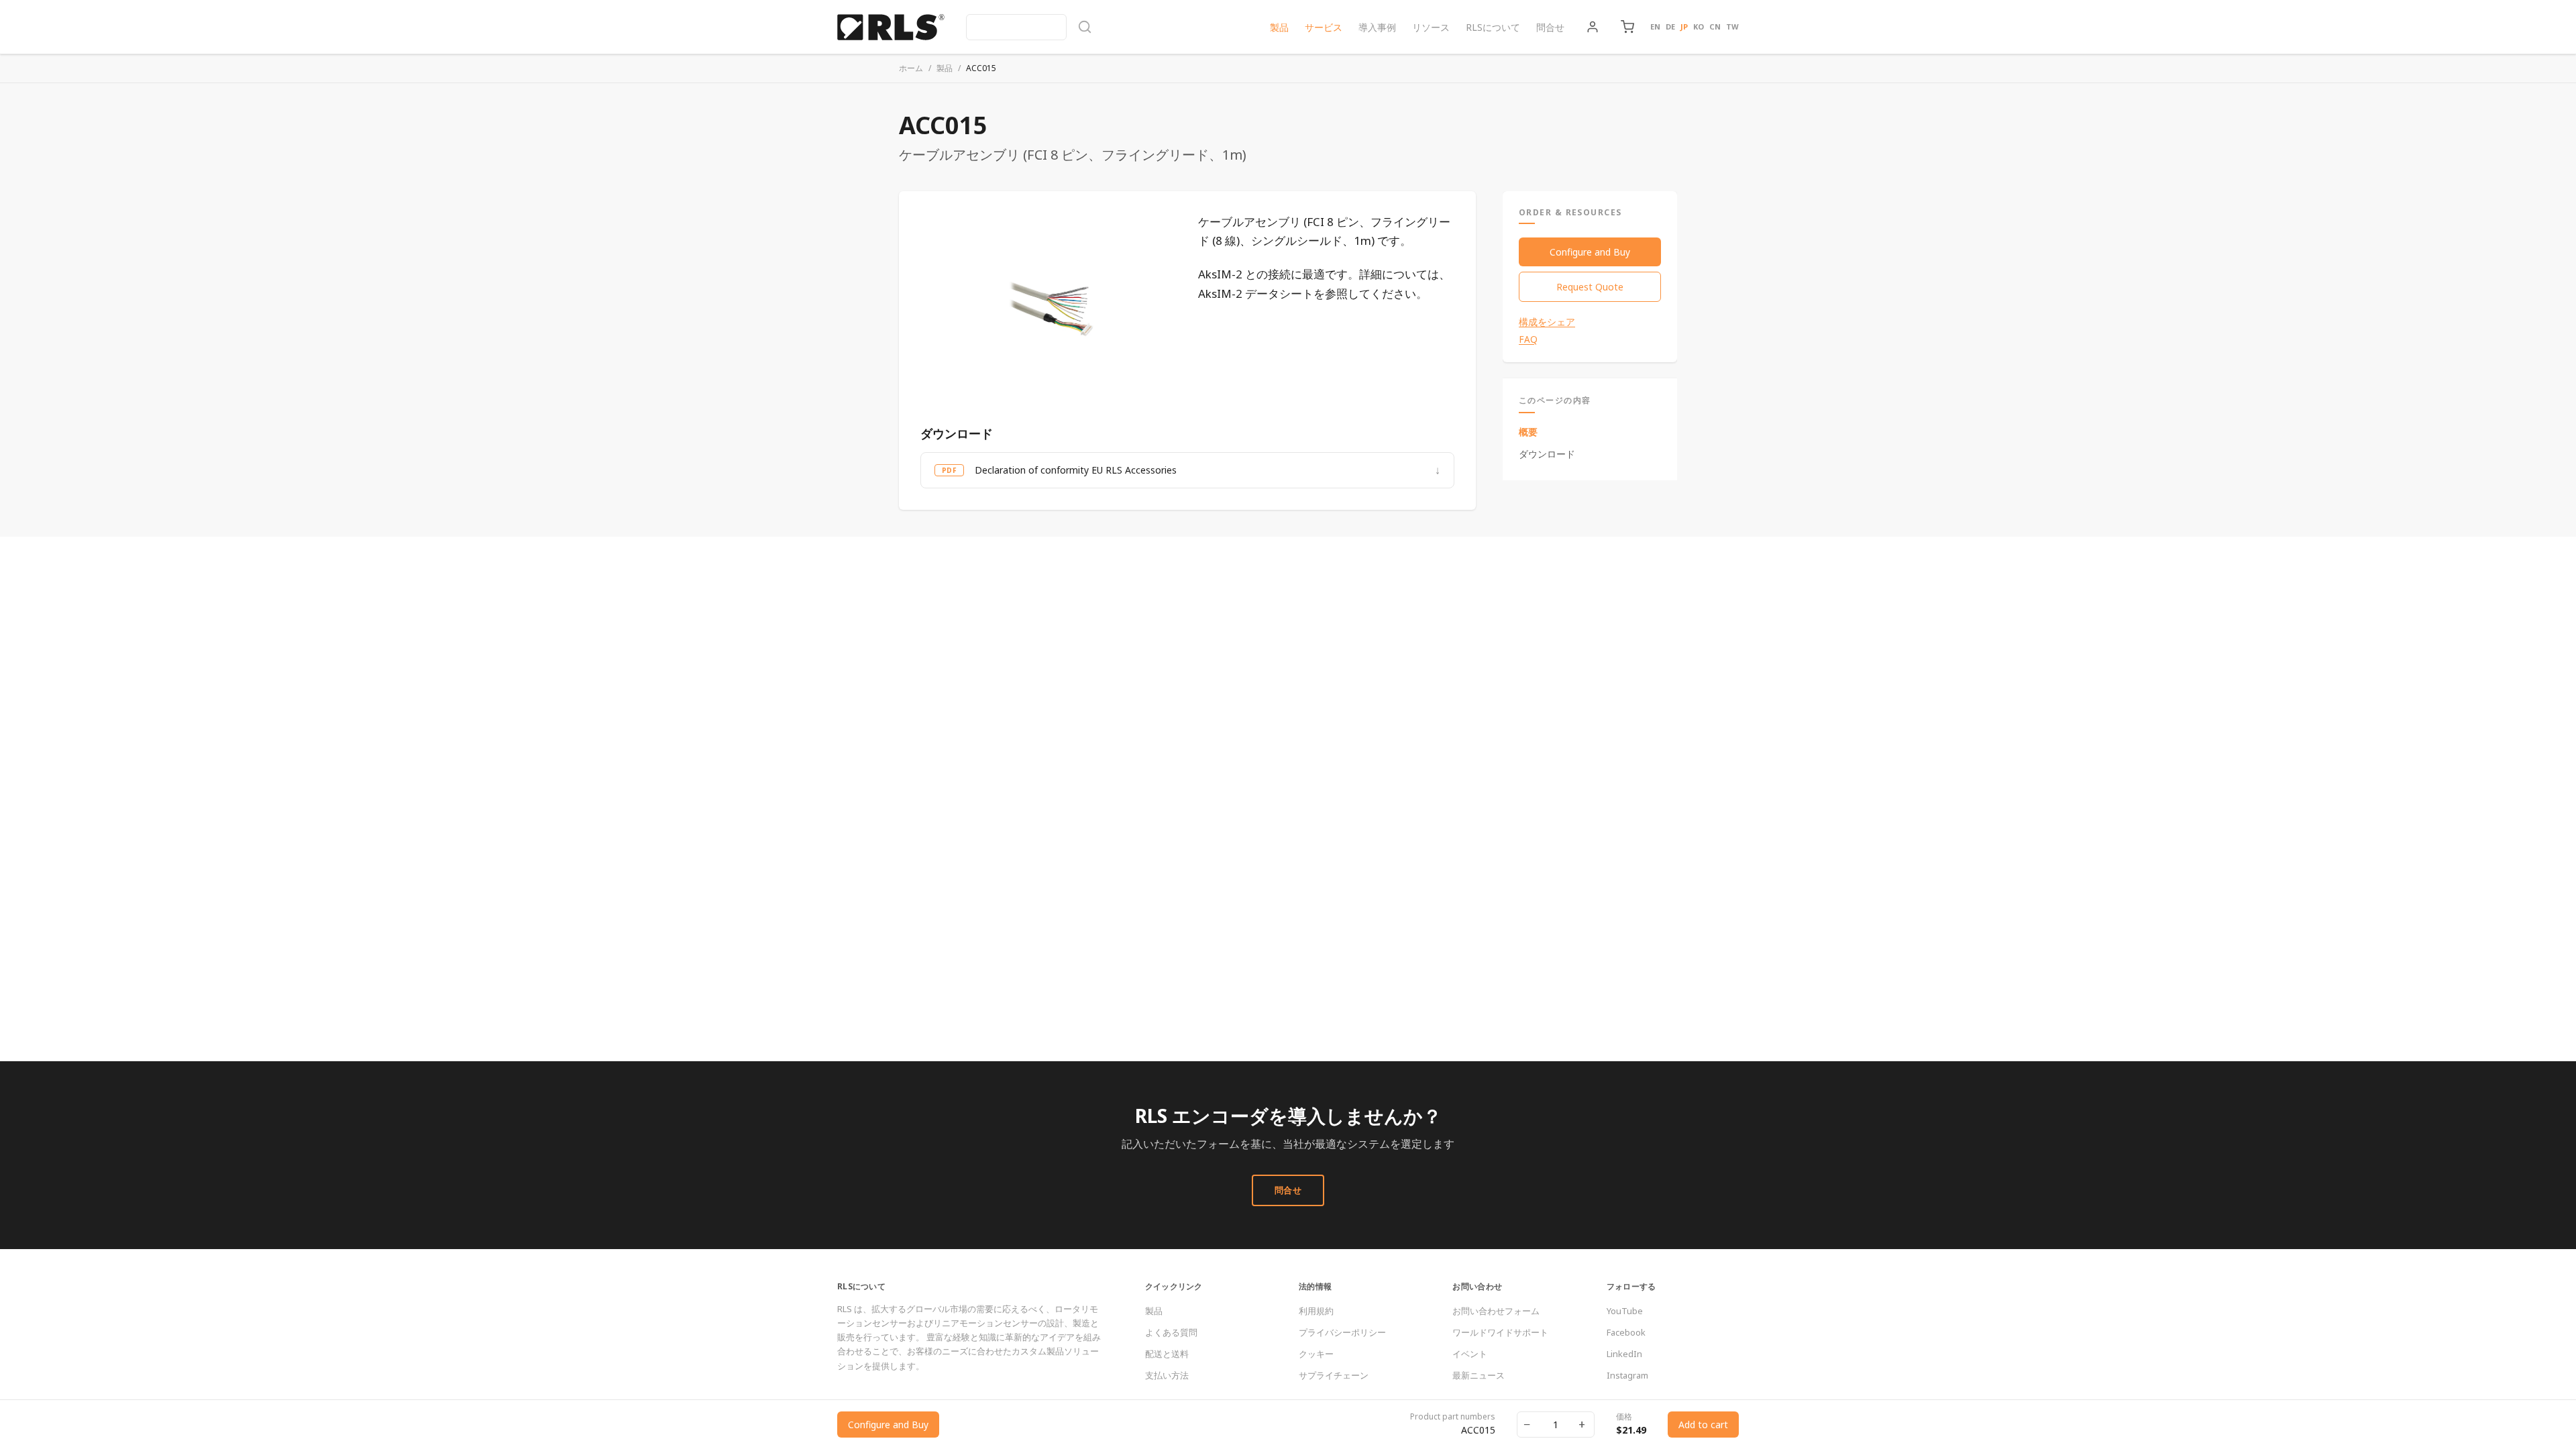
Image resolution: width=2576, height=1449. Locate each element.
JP (1684, 26)
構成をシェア (1547, 322)
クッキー (1316, 1354)
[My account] (1593, 27)
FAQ (1528, 339)
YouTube (1625, 1311)
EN (1655, 26)
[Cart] (1627, 27)
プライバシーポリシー (1342, 1332)
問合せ (1550, 27)
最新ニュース (1479, 1375)
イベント (1470, 1354)
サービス (1324, 27)
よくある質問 (1171, 1332)
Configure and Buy (1590, 252)
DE (1670, 26)
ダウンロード (1547, 454)
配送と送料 (1167, 1354)
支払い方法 (1167, 1375)
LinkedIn (1624, 1354)
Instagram (1627, 1375)
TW (1732, 26)
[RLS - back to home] (891, 27)
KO (1699, 26)
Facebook (1626, 1332)
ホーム (911, 68)
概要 (1528, 432)
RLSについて (1493, 27)
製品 (1279, 27)
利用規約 (1316, 1311)
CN (1715, 26)
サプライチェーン (1334, 1375)
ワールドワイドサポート (1500, 1332)
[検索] (1029, 27)
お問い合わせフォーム (1496, 1311)
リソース (1431, 27)
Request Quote (1590, 287)
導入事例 (1377, 27)
